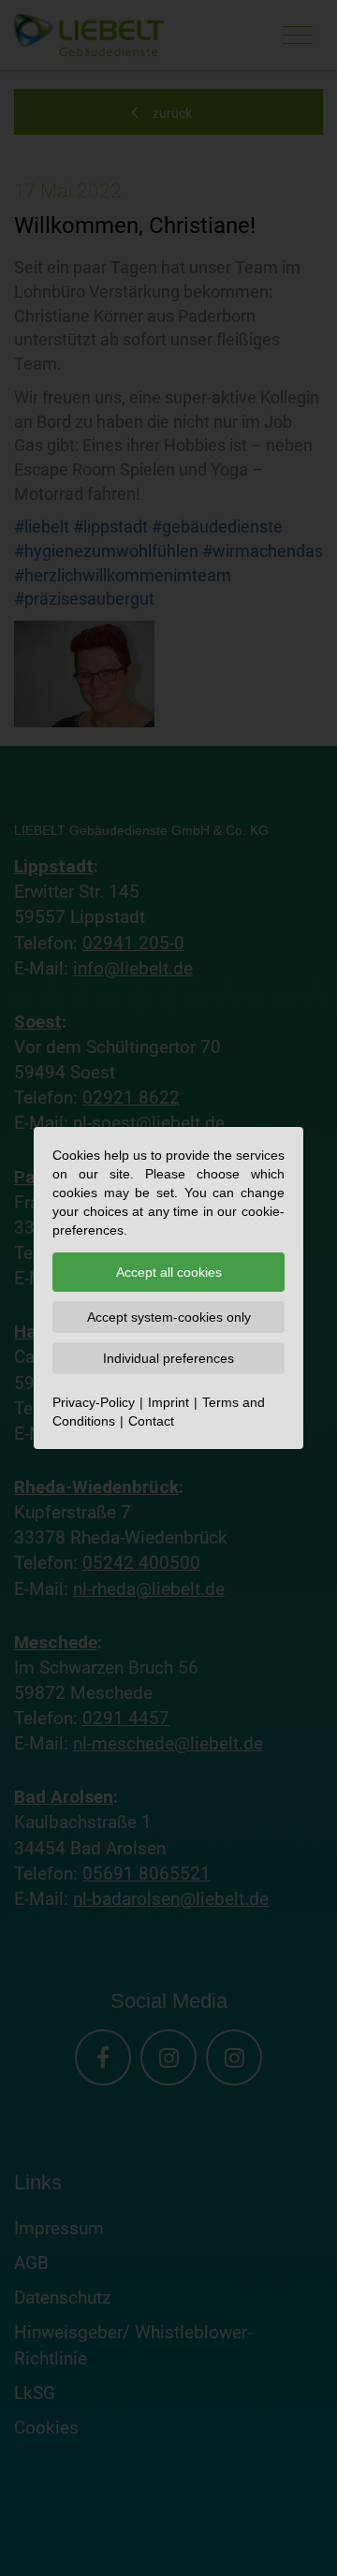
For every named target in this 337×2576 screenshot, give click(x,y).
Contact (151, 1421)
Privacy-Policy (94, 1402)
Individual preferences (168, 1358)
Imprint (168, 1402)
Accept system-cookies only (169, 1317)
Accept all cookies (169, 1272)
